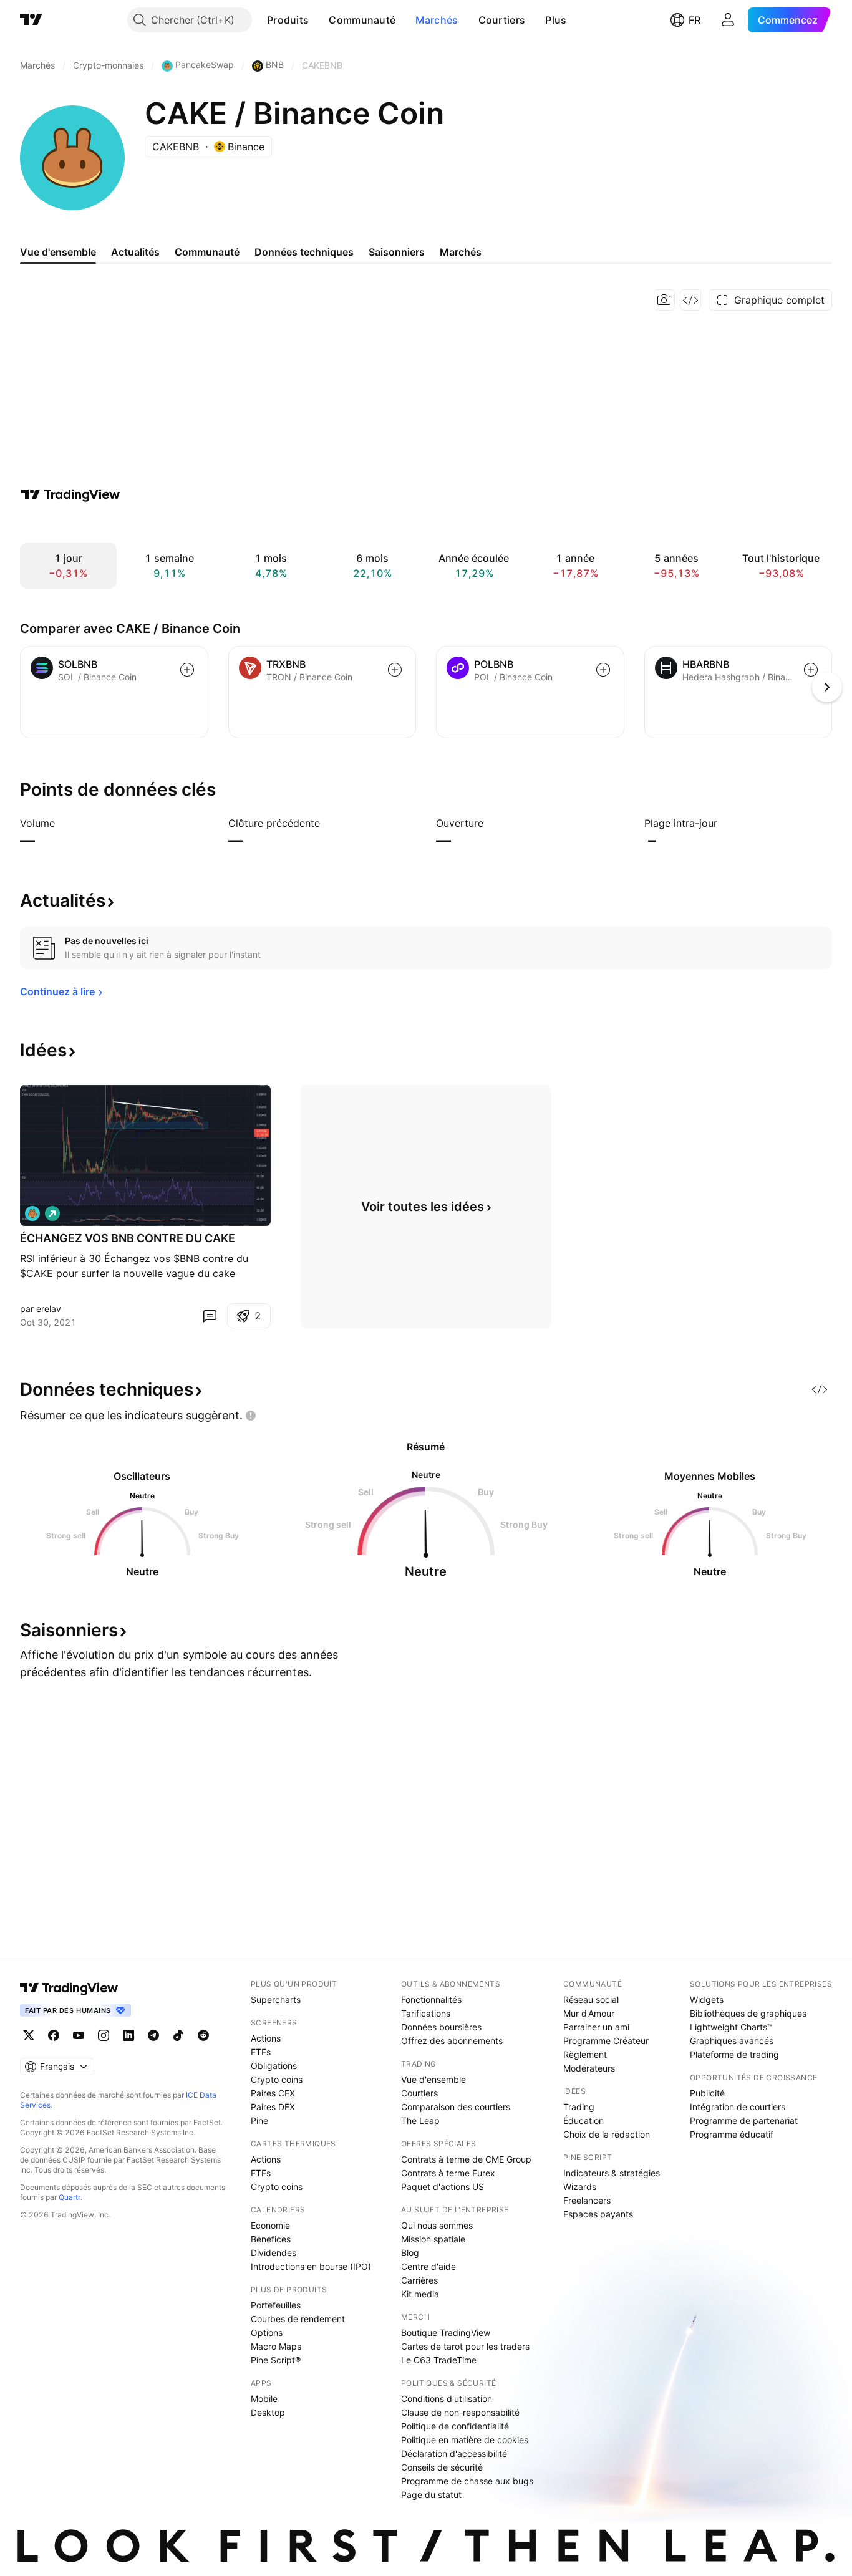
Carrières (419, 2280)
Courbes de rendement (298, 2319)
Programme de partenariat (744, 2120)
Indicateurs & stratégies (612, 2173)
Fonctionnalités (431, 2000)
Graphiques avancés (732, 2041)
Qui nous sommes (437, 2225)
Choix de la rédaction (607, 2134)
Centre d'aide (428, 2266)
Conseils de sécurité (442, 2467)
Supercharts (276, 2000)
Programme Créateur (606, 2041)
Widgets (707, 2000)
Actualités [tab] (135, 252)
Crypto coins (277, 2079)
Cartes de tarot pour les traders (465, 2346)
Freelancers (587, 2200)
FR (695, 20)
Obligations (274, 2066)
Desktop (268, 2412)
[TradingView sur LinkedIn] (128, 2035)
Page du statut (431, 2495)
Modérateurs (589, 2068)
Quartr (70, 2197)
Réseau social (591, 2000)
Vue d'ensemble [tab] (58, 252)
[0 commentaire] (210, 1316)
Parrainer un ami (596, 2027)
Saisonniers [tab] (397, 252)
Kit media (420, 2294)
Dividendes (274, 2253)
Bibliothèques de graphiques (748, 2013)
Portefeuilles (276, 2305)
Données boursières (441, 2027)
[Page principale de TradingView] (31, 20)
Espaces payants (598, 2214)
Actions (266, 2038)
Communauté (362, 20)
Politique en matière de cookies (465, 2440)
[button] (318, 20)
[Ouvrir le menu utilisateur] (728, 20)
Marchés (437, 20)
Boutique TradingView (446, 2332)
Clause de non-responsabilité (460, 2412)
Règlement (585, 2054)
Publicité (707, 2093)
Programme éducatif (732, 2134)
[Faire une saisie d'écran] (664, 300)
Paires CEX (273, 2093)
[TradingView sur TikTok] (178, 2035)
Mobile (264, 2399)
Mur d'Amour (589, 2013)
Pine (259, 2120)
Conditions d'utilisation (447, 2399)
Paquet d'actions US (443, 2187)
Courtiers (502, 20)
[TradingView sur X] (29, 2035)
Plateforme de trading (734, 2054)
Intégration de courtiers (738, 2107)
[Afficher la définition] (63, 823)
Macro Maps (276, 2346)
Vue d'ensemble (433, 2079)
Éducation (583, 2120)
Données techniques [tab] (304, 252)
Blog (410, 2253)
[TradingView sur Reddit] (203, 2035)
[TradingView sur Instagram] (104, 2035)
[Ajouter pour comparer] (187, 670)
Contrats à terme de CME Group (466, 2159)
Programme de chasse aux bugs (467, 2481)
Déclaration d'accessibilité (454, 2453)
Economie (270, 2225)
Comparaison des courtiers (456, 2107)
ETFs (261, 2052)
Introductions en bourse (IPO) (311, 2266)
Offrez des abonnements (452, 2041)
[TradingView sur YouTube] (79, 2035)
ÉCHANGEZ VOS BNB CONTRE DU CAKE (128, 1238)
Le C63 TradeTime (439, 2360)
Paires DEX (273, 2107)
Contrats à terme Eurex (448, 2173)
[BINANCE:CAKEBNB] (32, 1213)
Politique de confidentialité (455, 2426)
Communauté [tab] (207, 252)
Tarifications (426, 2013)
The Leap (420, 2120)
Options (267, 2332)
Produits (288, 20)
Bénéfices (271, 2239)
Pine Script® (276, 2360)
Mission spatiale (433, 2239)
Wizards (580, 2187)
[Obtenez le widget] (690, 300)
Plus (556, 20)
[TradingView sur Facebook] (54, 2035)
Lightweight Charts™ (731, 2027)
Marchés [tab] (461, 252)
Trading (579, 2107)
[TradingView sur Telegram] (153, 2035)
